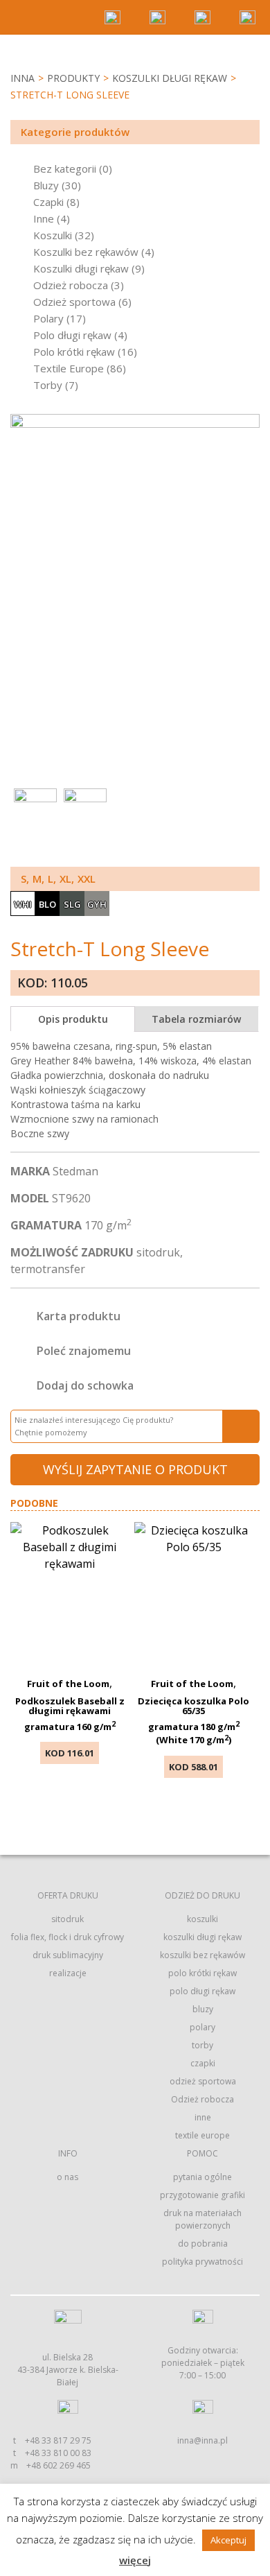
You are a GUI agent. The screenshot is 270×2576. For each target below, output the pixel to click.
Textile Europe (69, 368)
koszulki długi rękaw (202, 1937)
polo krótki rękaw (202, 1973)
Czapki (48, 202)
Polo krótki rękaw (74, 352)
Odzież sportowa (74, 302)
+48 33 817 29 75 (58, 2440)
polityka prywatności (202, 2262)
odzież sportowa (203, 2081)
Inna (22, 78)
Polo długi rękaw (72, 335)
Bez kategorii (65, 168)
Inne (44, 218)
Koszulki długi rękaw (170, 78)
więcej (135, 2560)
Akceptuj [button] (228, 2540)
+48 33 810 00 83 (58, 2453)
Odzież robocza (71, 285)
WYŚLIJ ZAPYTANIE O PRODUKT (135, 1469)
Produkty (73, 78)
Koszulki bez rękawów (86, 252)
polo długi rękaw (202, 1991)
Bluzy (46, 185)
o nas (67, 2177)
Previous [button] (222, 771)
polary (202, 2027)
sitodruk (67, 1919)
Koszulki (53, 235)
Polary (48, 318)
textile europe (202, 2135)
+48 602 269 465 (58, 2465)
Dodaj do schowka (85, 1385)
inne (203, 2117)
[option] (135, 570)
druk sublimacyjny (68, 1955)
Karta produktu (79, 1316)
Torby (48, 385)
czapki (203, 2063)
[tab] (73, 1019)
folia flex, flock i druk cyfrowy (67, 1937)
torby (202, 2045)
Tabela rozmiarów (196, 1019)
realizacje (68, 1973)
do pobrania (203, 2244)
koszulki (202, 1919)
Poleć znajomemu (84, 1351)
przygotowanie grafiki (202, 2195)
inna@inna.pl (202, 2440)
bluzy (203, 2009)
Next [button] (246, 771)
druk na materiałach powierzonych (202, 2219)
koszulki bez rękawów (202, 1955)
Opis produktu (73, 1019)
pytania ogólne (202, 2177)
